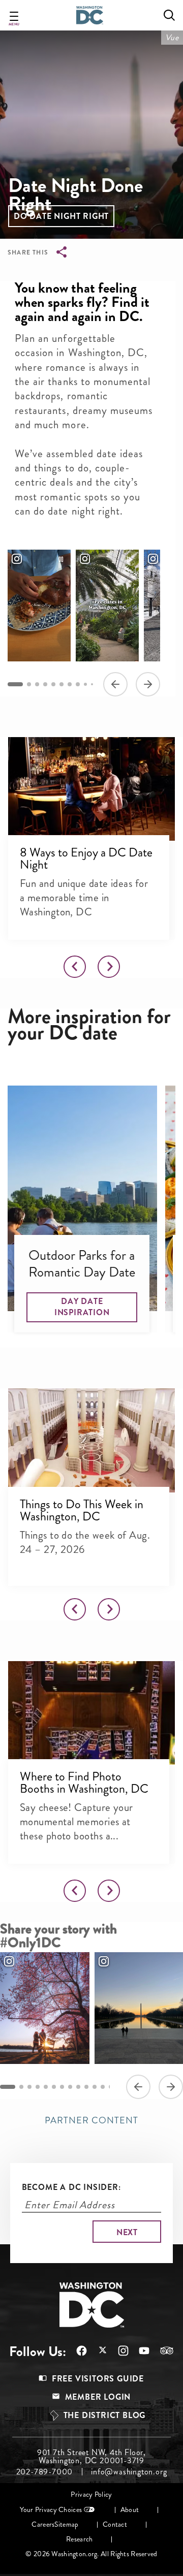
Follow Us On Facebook (77, 2351)
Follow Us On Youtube (139, 2351)
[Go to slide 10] (92, 684)
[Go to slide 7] (70, 684)
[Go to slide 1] (15, 684)
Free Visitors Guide (98, 2379)
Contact (115, 2524)
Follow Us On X (97, 2351)
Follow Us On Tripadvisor (162, 2350)
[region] (84, 622)
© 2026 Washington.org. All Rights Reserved (91, 2554)
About (130, 2510)
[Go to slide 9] (85, 684)
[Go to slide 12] (103, 2087)
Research (79, 2539)
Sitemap (66, 2524)
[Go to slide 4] (45, 684)
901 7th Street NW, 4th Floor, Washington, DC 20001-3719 (91, 2457)
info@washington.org (129, 2472)
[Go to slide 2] (29, 684)
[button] (61, 216)
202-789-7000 (45, 2472)
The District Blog (105, 2415)
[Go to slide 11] (95, 2087)
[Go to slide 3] (37, 684)
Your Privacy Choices (51, 2510)
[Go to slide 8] (78, 684)
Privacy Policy (91, 2494)
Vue (172, 37)
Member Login (98, 2397)
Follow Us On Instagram (118, 2351)
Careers (43, 2524)
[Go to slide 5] (53, 684)
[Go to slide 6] (62, 684)
